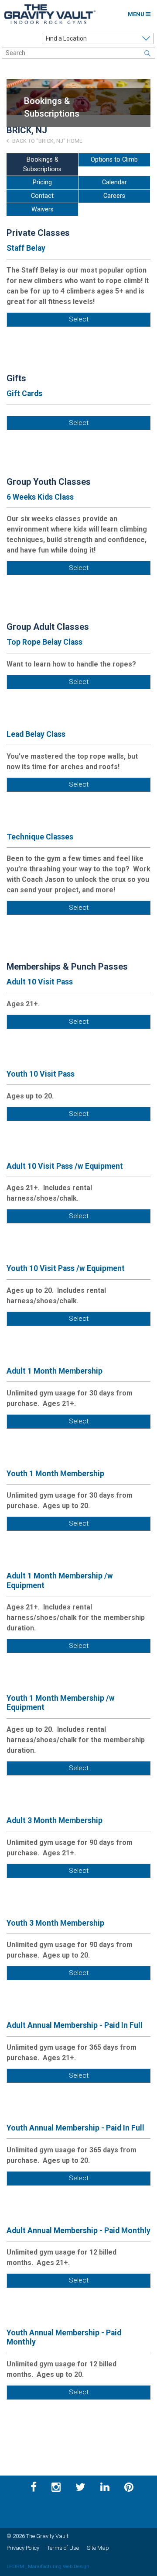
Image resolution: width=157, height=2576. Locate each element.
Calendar (114, 182)
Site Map (98, 2548)
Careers (114, 196)
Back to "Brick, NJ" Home (47, 141)
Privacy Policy (23, 2548)
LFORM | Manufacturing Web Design (48, 2566)
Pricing (42, 182)
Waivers (43, 209)
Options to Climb (114, 160)
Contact (42, 196)
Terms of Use (63, 2548)
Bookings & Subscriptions (42, 164)
